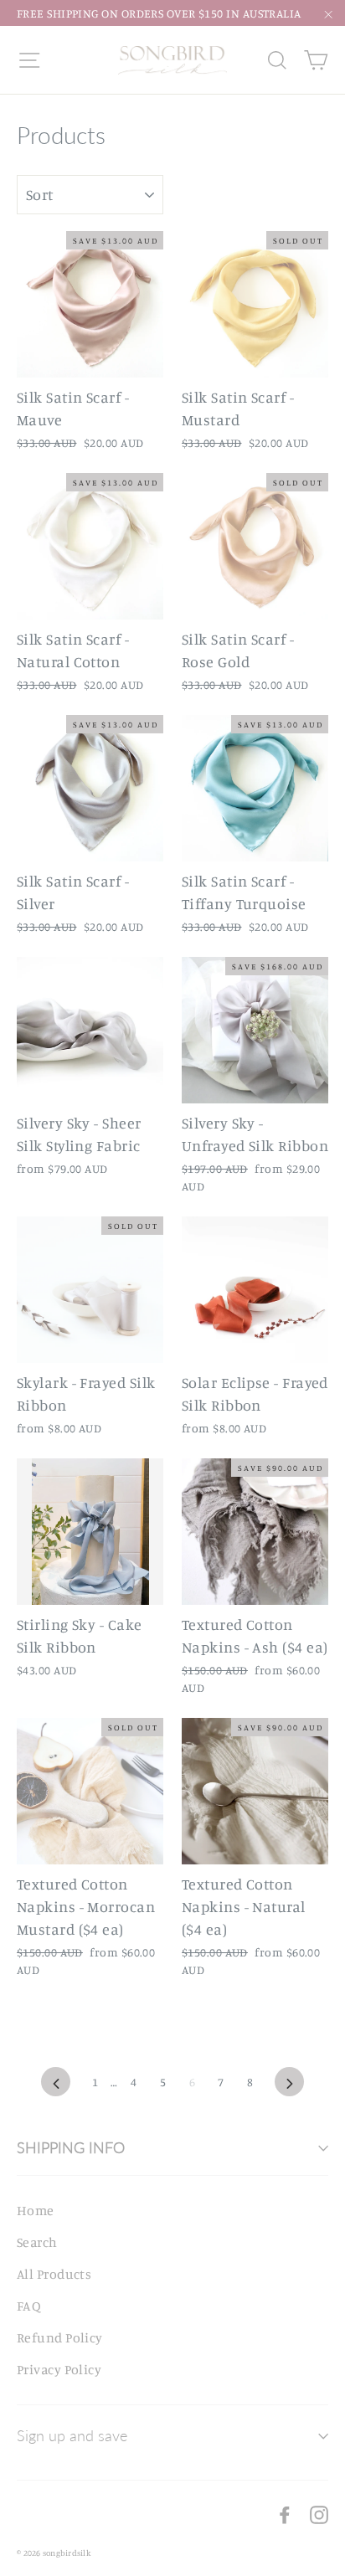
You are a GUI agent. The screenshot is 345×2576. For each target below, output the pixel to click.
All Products (54, 2274)
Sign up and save (72, 2435)
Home (36, 2210)
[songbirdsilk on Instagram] (319, 2514)
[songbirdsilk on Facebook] (285, 2514)
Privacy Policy (59, 2369)
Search (37, 2242)
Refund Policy (60, 2337)
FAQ (29, 2306)
